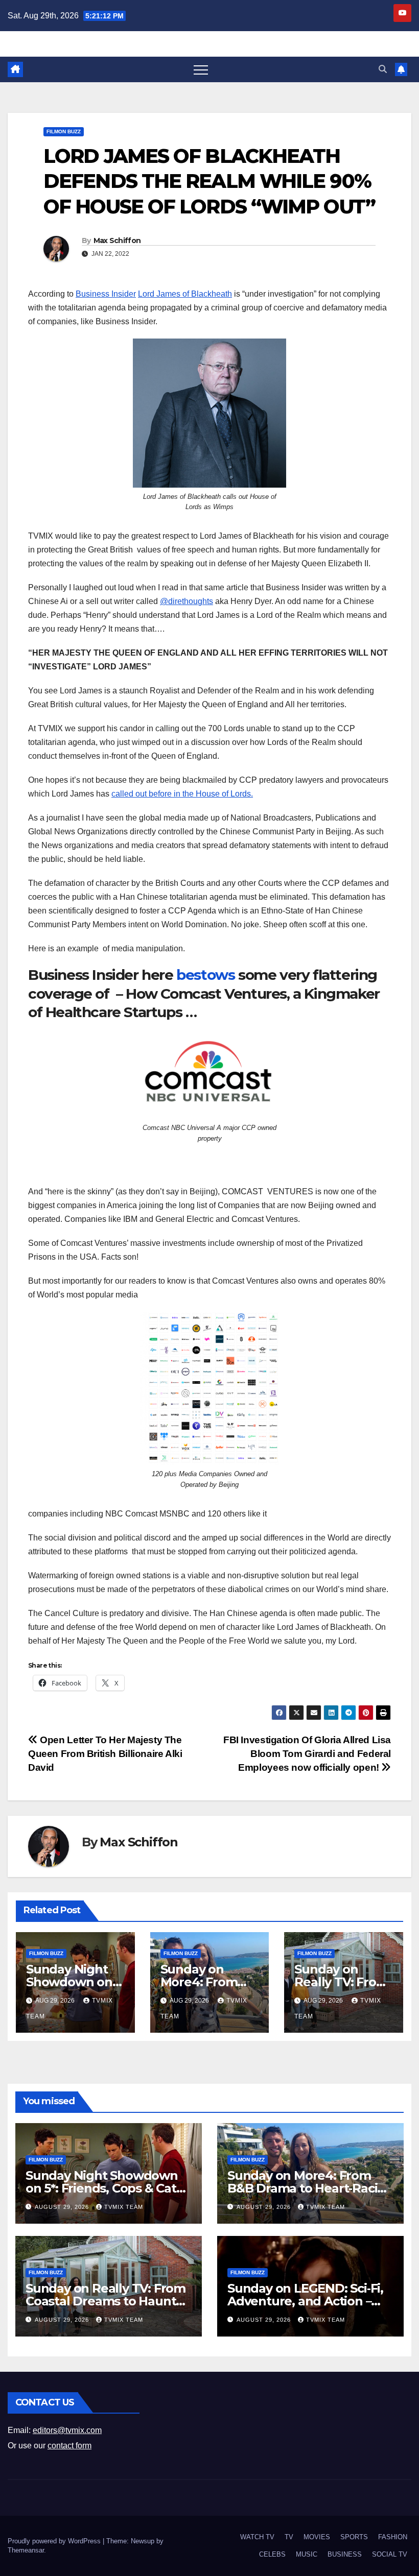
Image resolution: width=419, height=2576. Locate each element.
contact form (69, 2446)
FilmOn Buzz (64, 131)
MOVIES (317, 2537)
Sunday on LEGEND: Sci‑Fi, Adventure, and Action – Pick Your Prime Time (305, 2301)
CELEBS (272, 2554)
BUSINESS (345, 2554)
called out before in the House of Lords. (182, 794)
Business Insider (106, 294)
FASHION (393, 2537)
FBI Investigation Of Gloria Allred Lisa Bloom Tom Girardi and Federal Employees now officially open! (307, 1754)
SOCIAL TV (390, 2554)
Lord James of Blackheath (185, 294)
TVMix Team (124, 2207)
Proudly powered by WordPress (55, 2541)
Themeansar (26, 2550)
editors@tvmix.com (67, 2430)
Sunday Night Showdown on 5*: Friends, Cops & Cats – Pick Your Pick (108, 2188)
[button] (383, 69)
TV (289, 2537)
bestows (205, 975)
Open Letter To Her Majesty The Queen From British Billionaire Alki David (105, 1754)
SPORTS (354, 2537)
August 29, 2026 (63, 2207)
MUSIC (307, 2554)
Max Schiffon (117, 240)
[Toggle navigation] (201, 69)
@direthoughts (187, 601)
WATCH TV (257, 2537)
